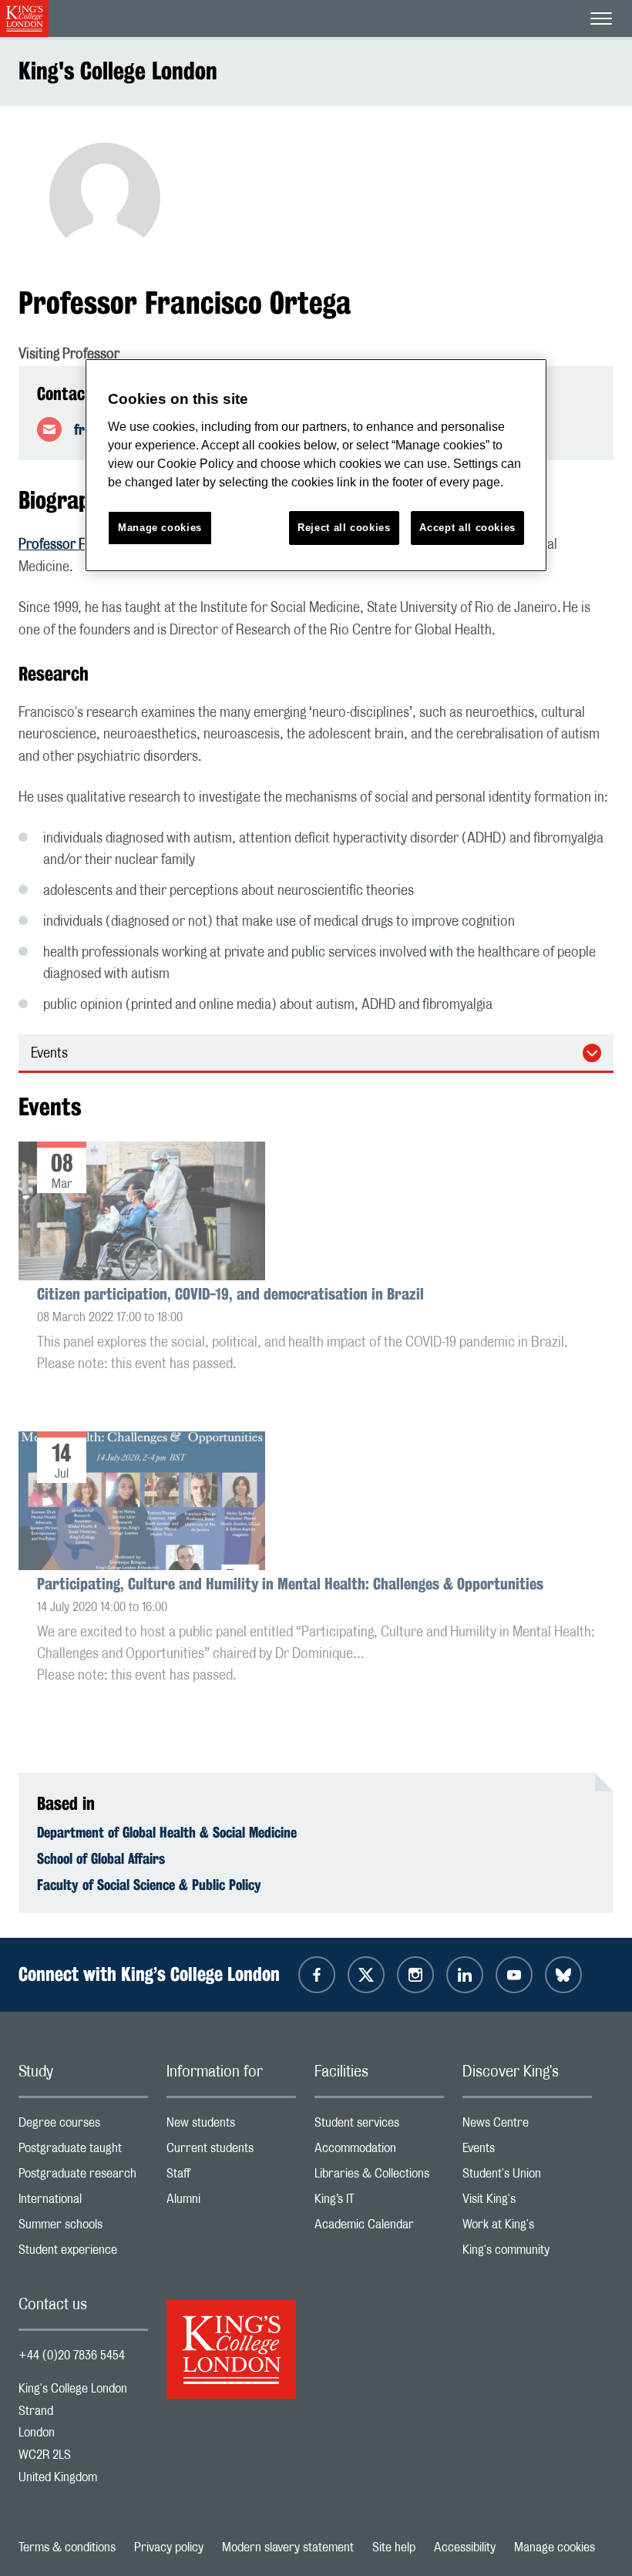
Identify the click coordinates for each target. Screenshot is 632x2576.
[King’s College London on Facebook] (317, 1975)
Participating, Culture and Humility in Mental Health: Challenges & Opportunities (290, 1584)
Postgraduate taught (83, 2152)
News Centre (527, 2126)
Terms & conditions (67, 2547)
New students (231, 2126)
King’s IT (379, 2203)
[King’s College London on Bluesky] (563, 1975)
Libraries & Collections (379, 2177)
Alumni (231, 2203)
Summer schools (83, 2228)
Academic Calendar (379, 2228)
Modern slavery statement (288, 2547)
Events (49, 1054)
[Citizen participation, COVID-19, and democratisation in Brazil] (142, 1213)
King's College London (118, 71)
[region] (316, 465)
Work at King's (527, 2228)
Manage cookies (555, 2547)
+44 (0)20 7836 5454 (72, 2356)
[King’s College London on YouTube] (514, 1975)
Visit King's (527, 2203)
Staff (231, 2177)
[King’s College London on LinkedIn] (465, 1975)
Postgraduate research (83, 2177)
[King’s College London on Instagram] (415, 1975)
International (83, 2203)
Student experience (83, 2253)
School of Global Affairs (101, 1858)
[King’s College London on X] (366, 1975)
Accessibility (465, 2547)
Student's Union (527, 2177)
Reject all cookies (344, 528)
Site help (394, 2547)
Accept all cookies (467, 528)
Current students (231, 2152)
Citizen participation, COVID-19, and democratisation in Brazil (230, 1294)
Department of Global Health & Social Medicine (167, 1832)
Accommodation (379, 2152)
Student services (379, 2126)
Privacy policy (169, 2547)
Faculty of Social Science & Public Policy (149, 1885)
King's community (527, 2253)
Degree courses (83, 2126)
